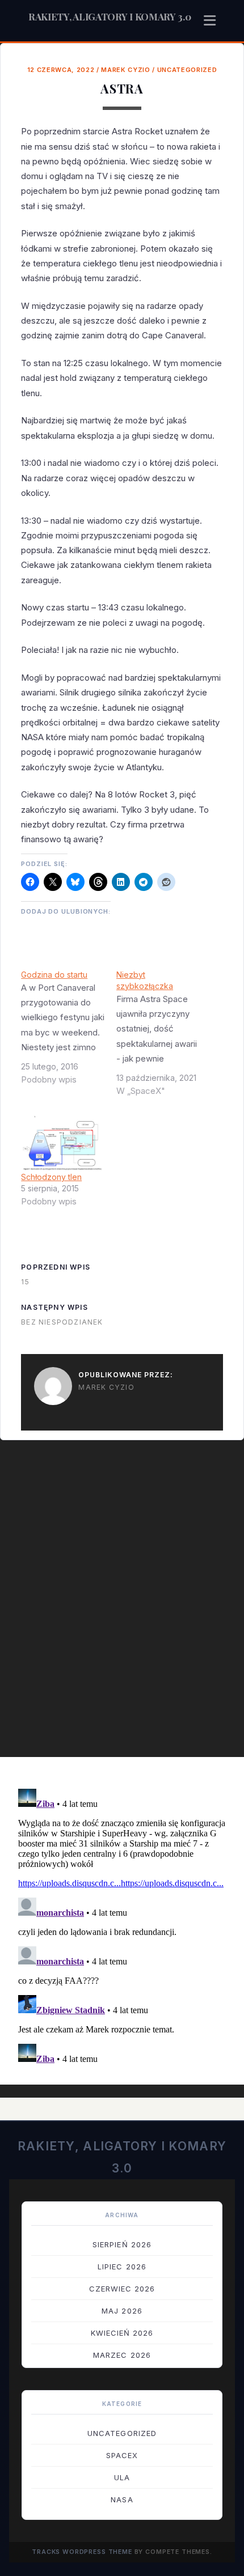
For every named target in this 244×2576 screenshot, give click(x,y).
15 (25, 1282)
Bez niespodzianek (62, 1322)
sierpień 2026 (122, 2244)
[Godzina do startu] (69, 1032)
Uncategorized (187, 70)
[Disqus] (122, 1605)
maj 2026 (122, 2311)
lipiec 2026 (122, 2267)
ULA (122, 2477)
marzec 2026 (122, 2355)
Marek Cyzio (125, 70)
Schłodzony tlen (51, 1177)
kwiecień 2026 (122, 2333)
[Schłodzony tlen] (63, 1143)
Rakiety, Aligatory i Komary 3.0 (110, 16)
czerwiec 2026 (122, 2289)
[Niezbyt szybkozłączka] (164, 1037)
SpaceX (122, 2455)
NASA (122, 2499)
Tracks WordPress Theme (82, 2552)
